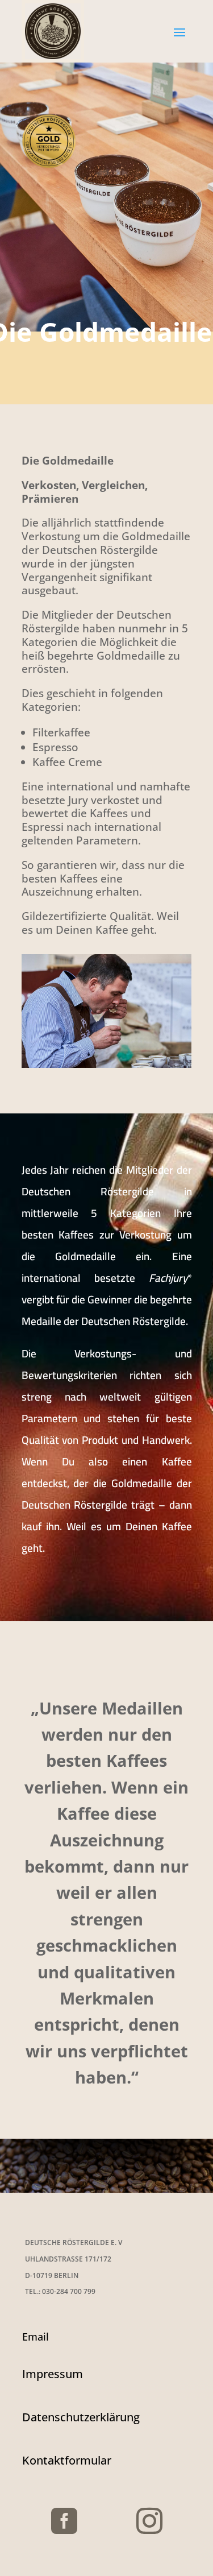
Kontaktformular (67, 2460)
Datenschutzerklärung (81, 2417)
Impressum (53, 2374)
